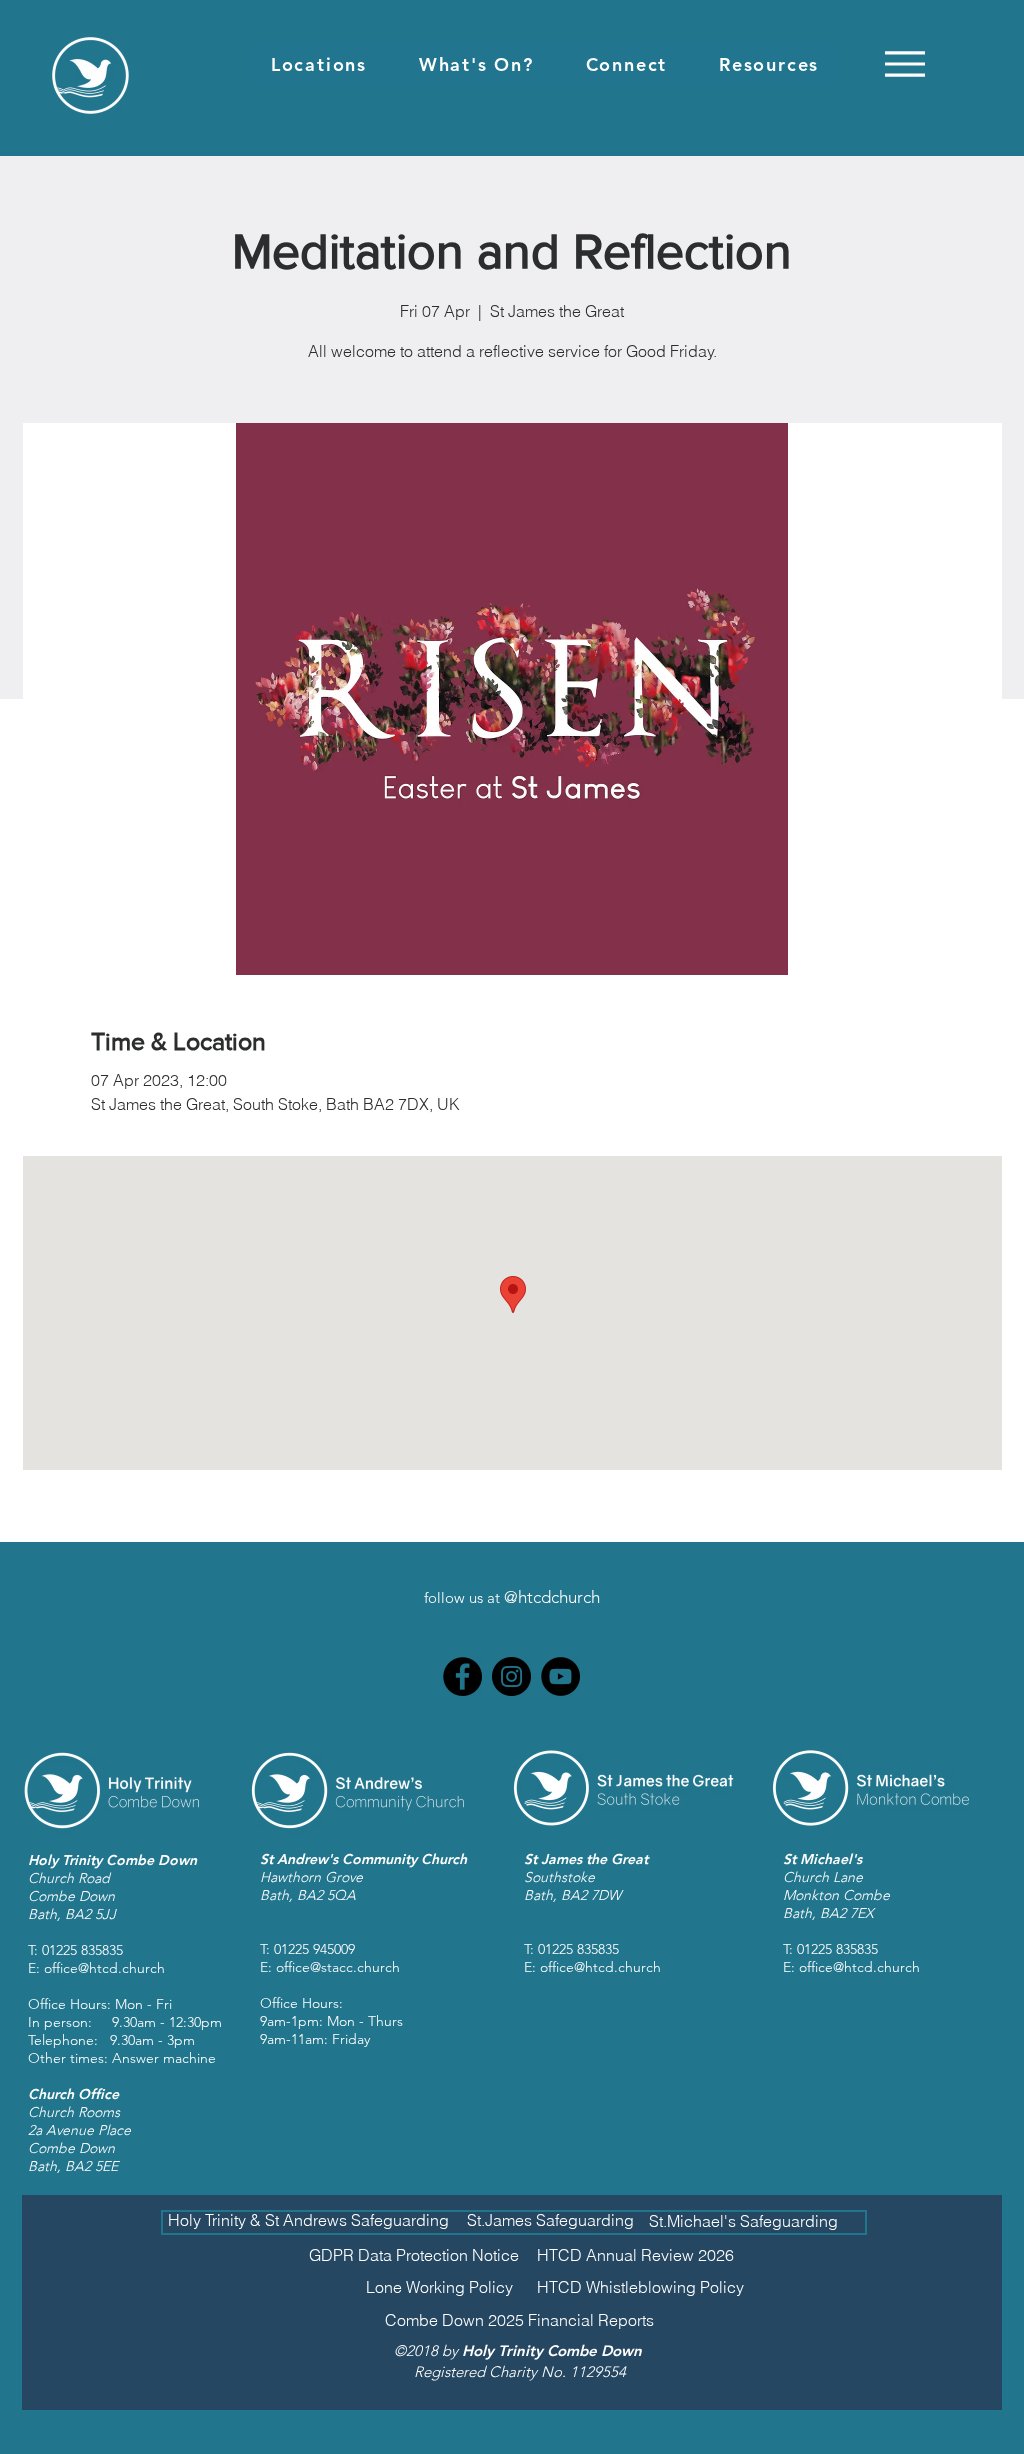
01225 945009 (314, 1949)
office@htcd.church (104, 1968)
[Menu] (904, 63)
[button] (319, 64)
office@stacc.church (338, 1967)
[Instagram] (511, 1676)
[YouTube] (560, 1676)
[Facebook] (462, 1676)
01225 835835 (82, 1950)
